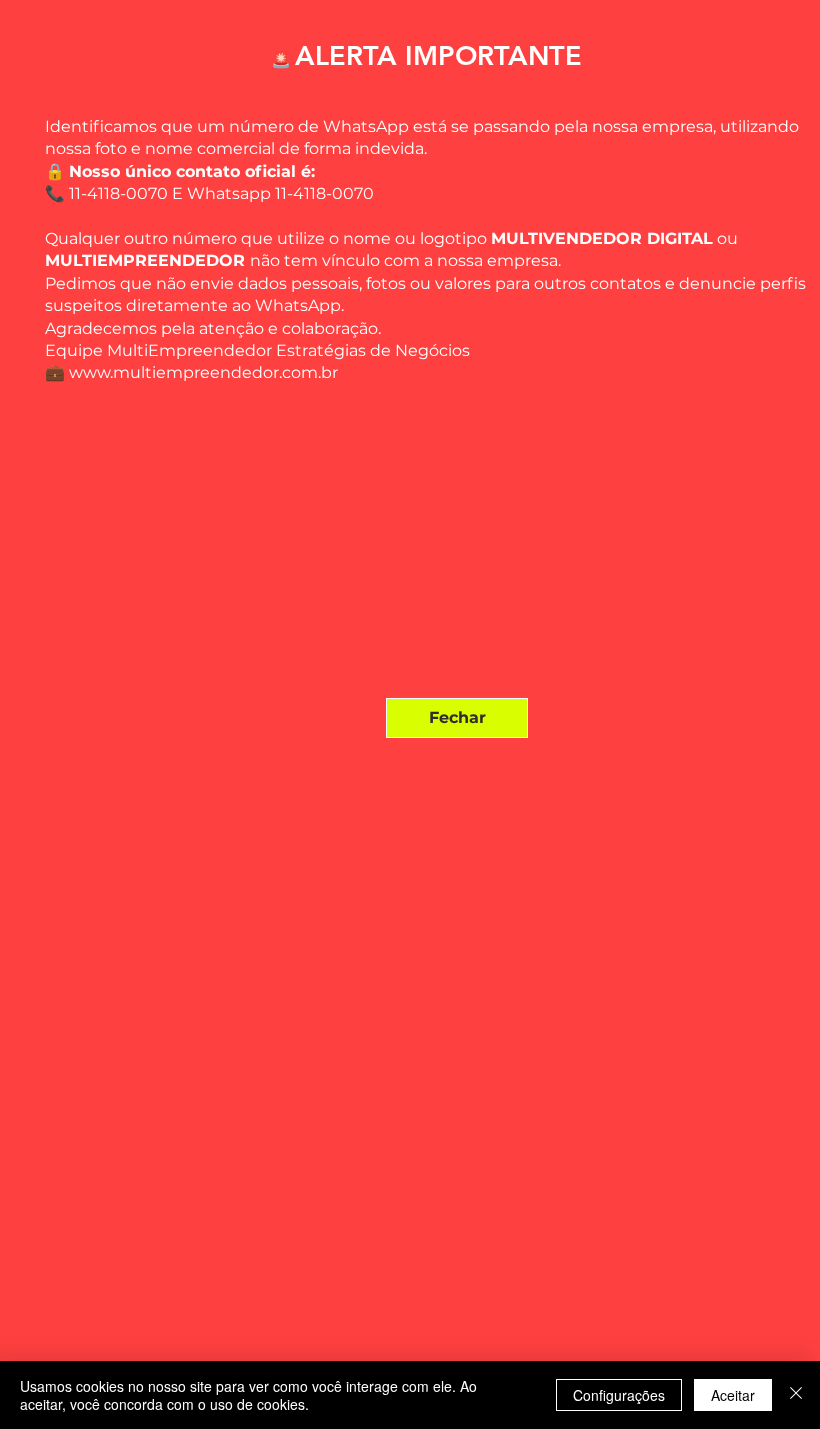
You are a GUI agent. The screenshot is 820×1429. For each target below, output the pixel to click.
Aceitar (733, 1395)
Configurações (619, 1395)
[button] (457, 718)
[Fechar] (796, 1395)
